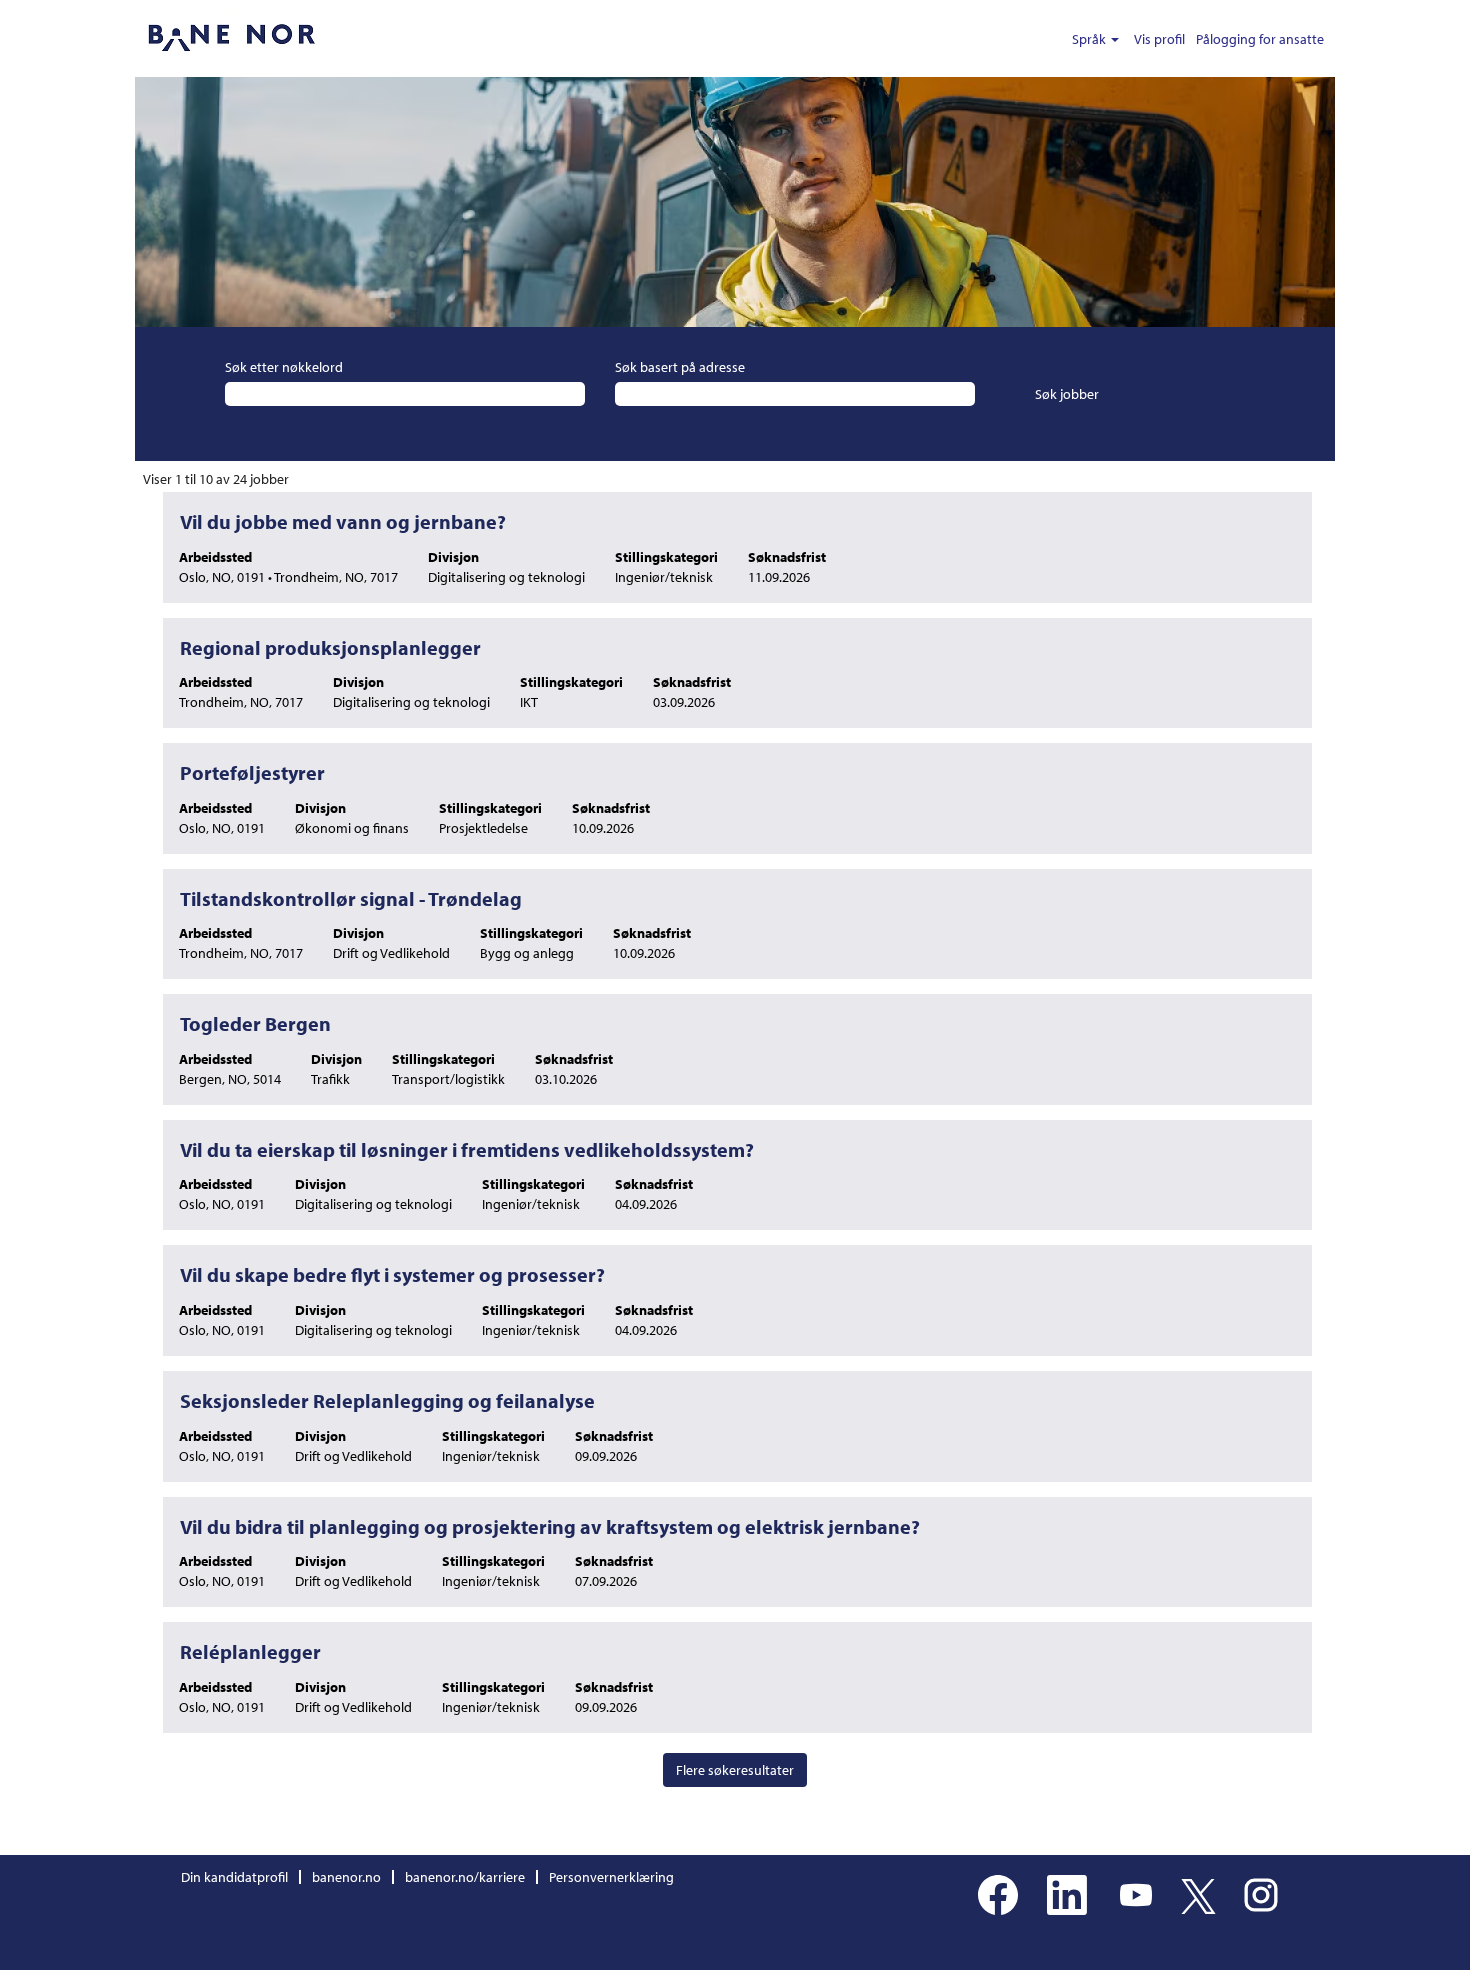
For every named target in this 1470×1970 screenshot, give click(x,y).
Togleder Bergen (255, 1023)
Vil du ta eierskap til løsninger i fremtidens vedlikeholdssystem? (467, 1149)
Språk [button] (1090, 39)
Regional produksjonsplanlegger (330, 647)
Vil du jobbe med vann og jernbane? (343, 521)
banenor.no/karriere (465, 1877)
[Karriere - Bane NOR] (231, 38)
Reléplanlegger (250, 1651)
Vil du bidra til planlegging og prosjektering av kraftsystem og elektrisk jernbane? (550, 1526)
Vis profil (1159, 39)
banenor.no (346, 1877)
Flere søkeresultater (735, 1770)
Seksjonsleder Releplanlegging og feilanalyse (387, 1400)
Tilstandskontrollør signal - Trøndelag (351, 898)
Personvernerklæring (611, 1877)
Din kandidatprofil (234, 1877)
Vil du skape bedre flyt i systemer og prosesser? (392, 1274)
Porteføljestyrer (252, 772)
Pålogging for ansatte (1260, 39)
